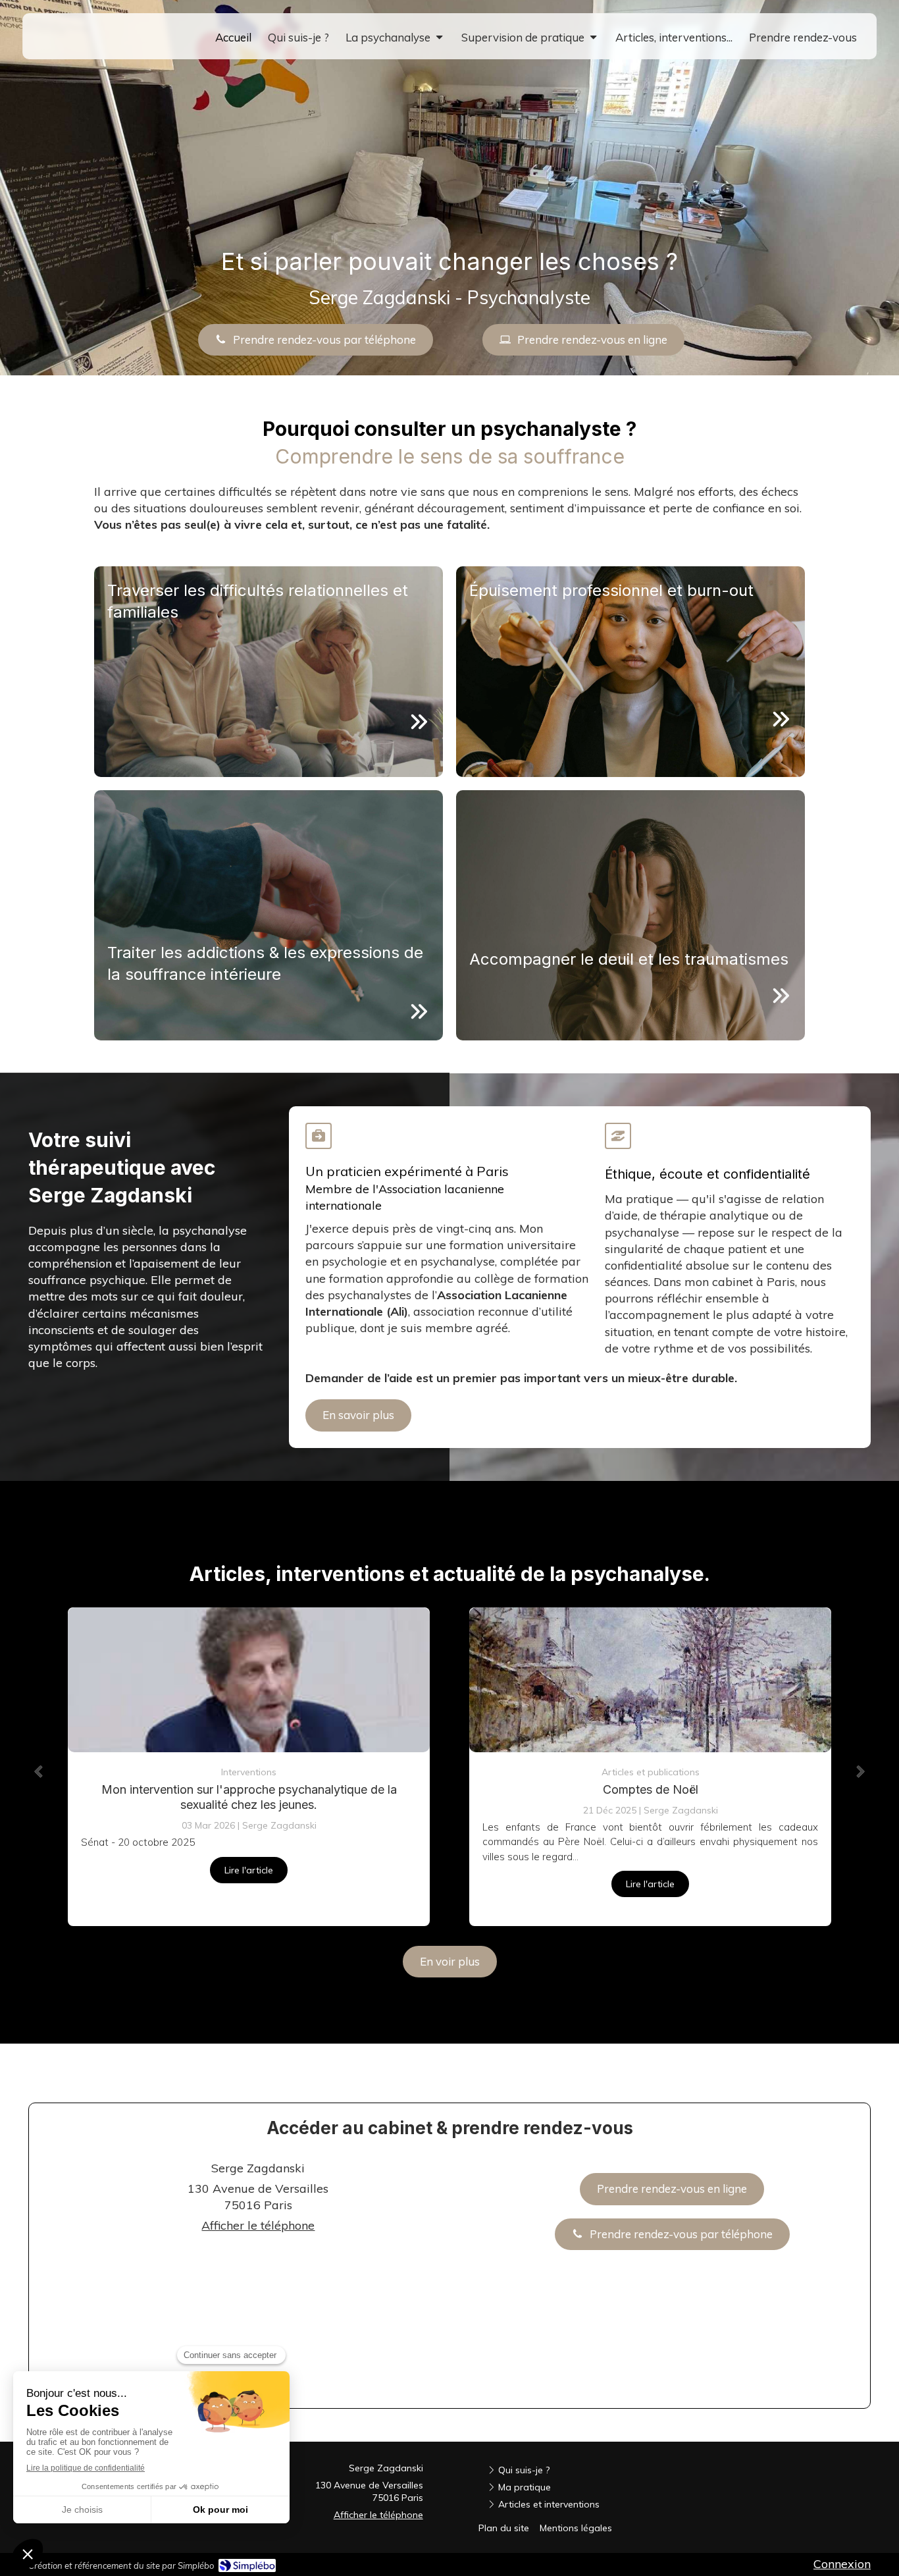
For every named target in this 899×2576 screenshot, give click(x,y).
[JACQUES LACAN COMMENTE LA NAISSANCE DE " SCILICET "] (650, 1680)
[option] (249, 1767)
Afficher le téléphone (258, 2225)
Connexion (842, 2564)
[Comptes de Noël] (249, 1680)
